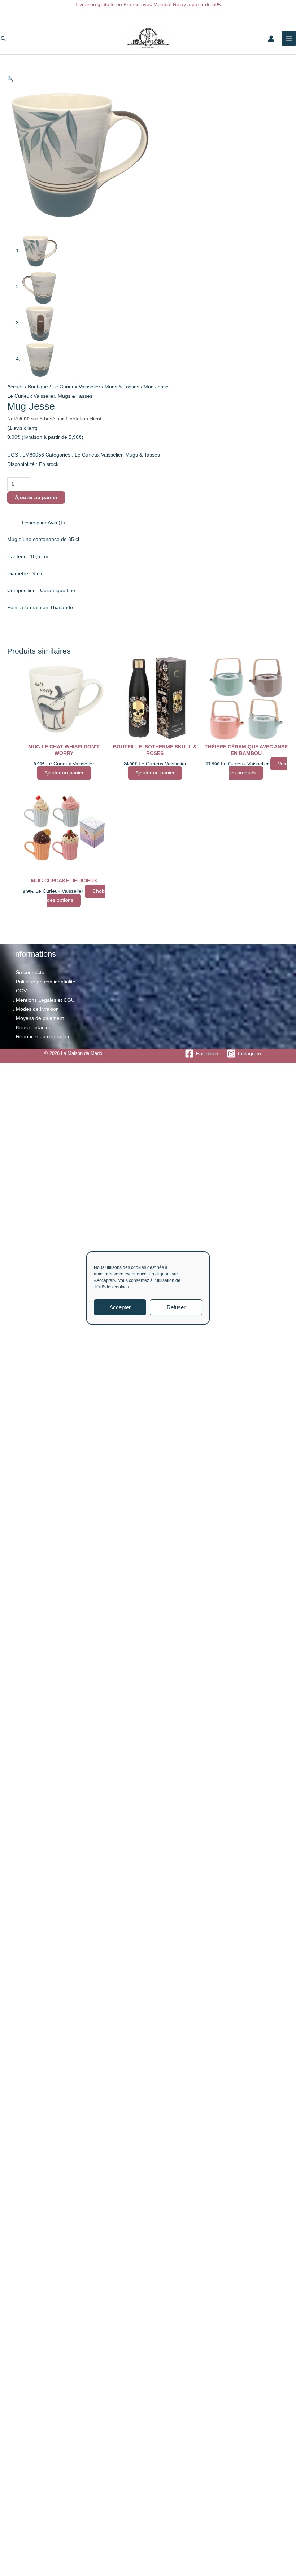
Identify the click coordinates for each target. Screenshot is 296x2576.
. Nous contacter (32, 1028)
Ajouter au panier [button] (64, 773)
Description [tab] (35, 523)
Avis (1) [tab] (56, 523)
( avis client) (22, 428)
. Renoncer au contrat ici (41, 1037)
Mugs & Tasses (122, 387)
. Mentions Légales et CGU (44, 1000)
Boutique (38, 387)
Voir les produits (258, 768)
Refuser (176, 1307)
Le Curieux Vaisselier (76, 387)
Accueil (15, 387)
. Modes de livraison (36, 1009)
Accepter (120, 1307)
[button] (3, 39)
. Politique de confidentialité (44, 982)
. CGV (20, 991)
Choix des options (76, 896)
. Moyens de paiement (38, 1018)
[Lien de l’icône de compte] (271, 39)
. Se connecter (30, 972)
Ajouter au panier (36, 497)
